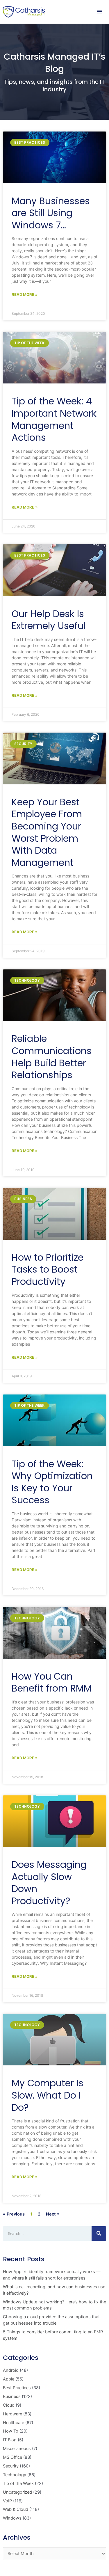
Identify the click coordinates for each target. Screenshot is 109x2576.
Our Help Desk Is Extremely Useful (49, 620)
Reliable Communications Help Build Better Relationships (52, 1057)
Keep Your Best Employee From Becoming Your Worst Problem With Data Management (47, 832)
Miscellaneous (17, 2449)
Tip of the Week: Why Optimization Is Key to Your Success (52, 1482)
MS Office (12, 2457)
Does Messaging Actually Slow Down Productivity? (49, 1883)
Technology (15, 2475)
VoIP (7, 2501)
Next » (53, 2214)
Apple (9, 2379)
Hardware (12, 2414)
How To (11, 2431)
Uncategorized (17, 2492)
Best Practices (17, 2388)
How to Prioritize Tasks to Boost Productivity (48, 1269)
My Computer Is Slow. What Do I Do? (48, 2095)
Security (11, 2466)
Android (11, 2370)
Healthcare (14, 2423)
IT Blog (10, 2440)
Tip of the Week (18, 2483)
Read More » (25, 294)
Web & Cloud (16, 2509)
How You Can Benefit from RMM (52, 1682)
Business (12, 2396)
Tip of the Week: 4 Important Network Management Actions (54, 419)
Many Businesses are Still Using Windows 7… (51, 213)
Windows (12, 2518)
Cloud (9, 2405)
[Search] (99, 2234)
